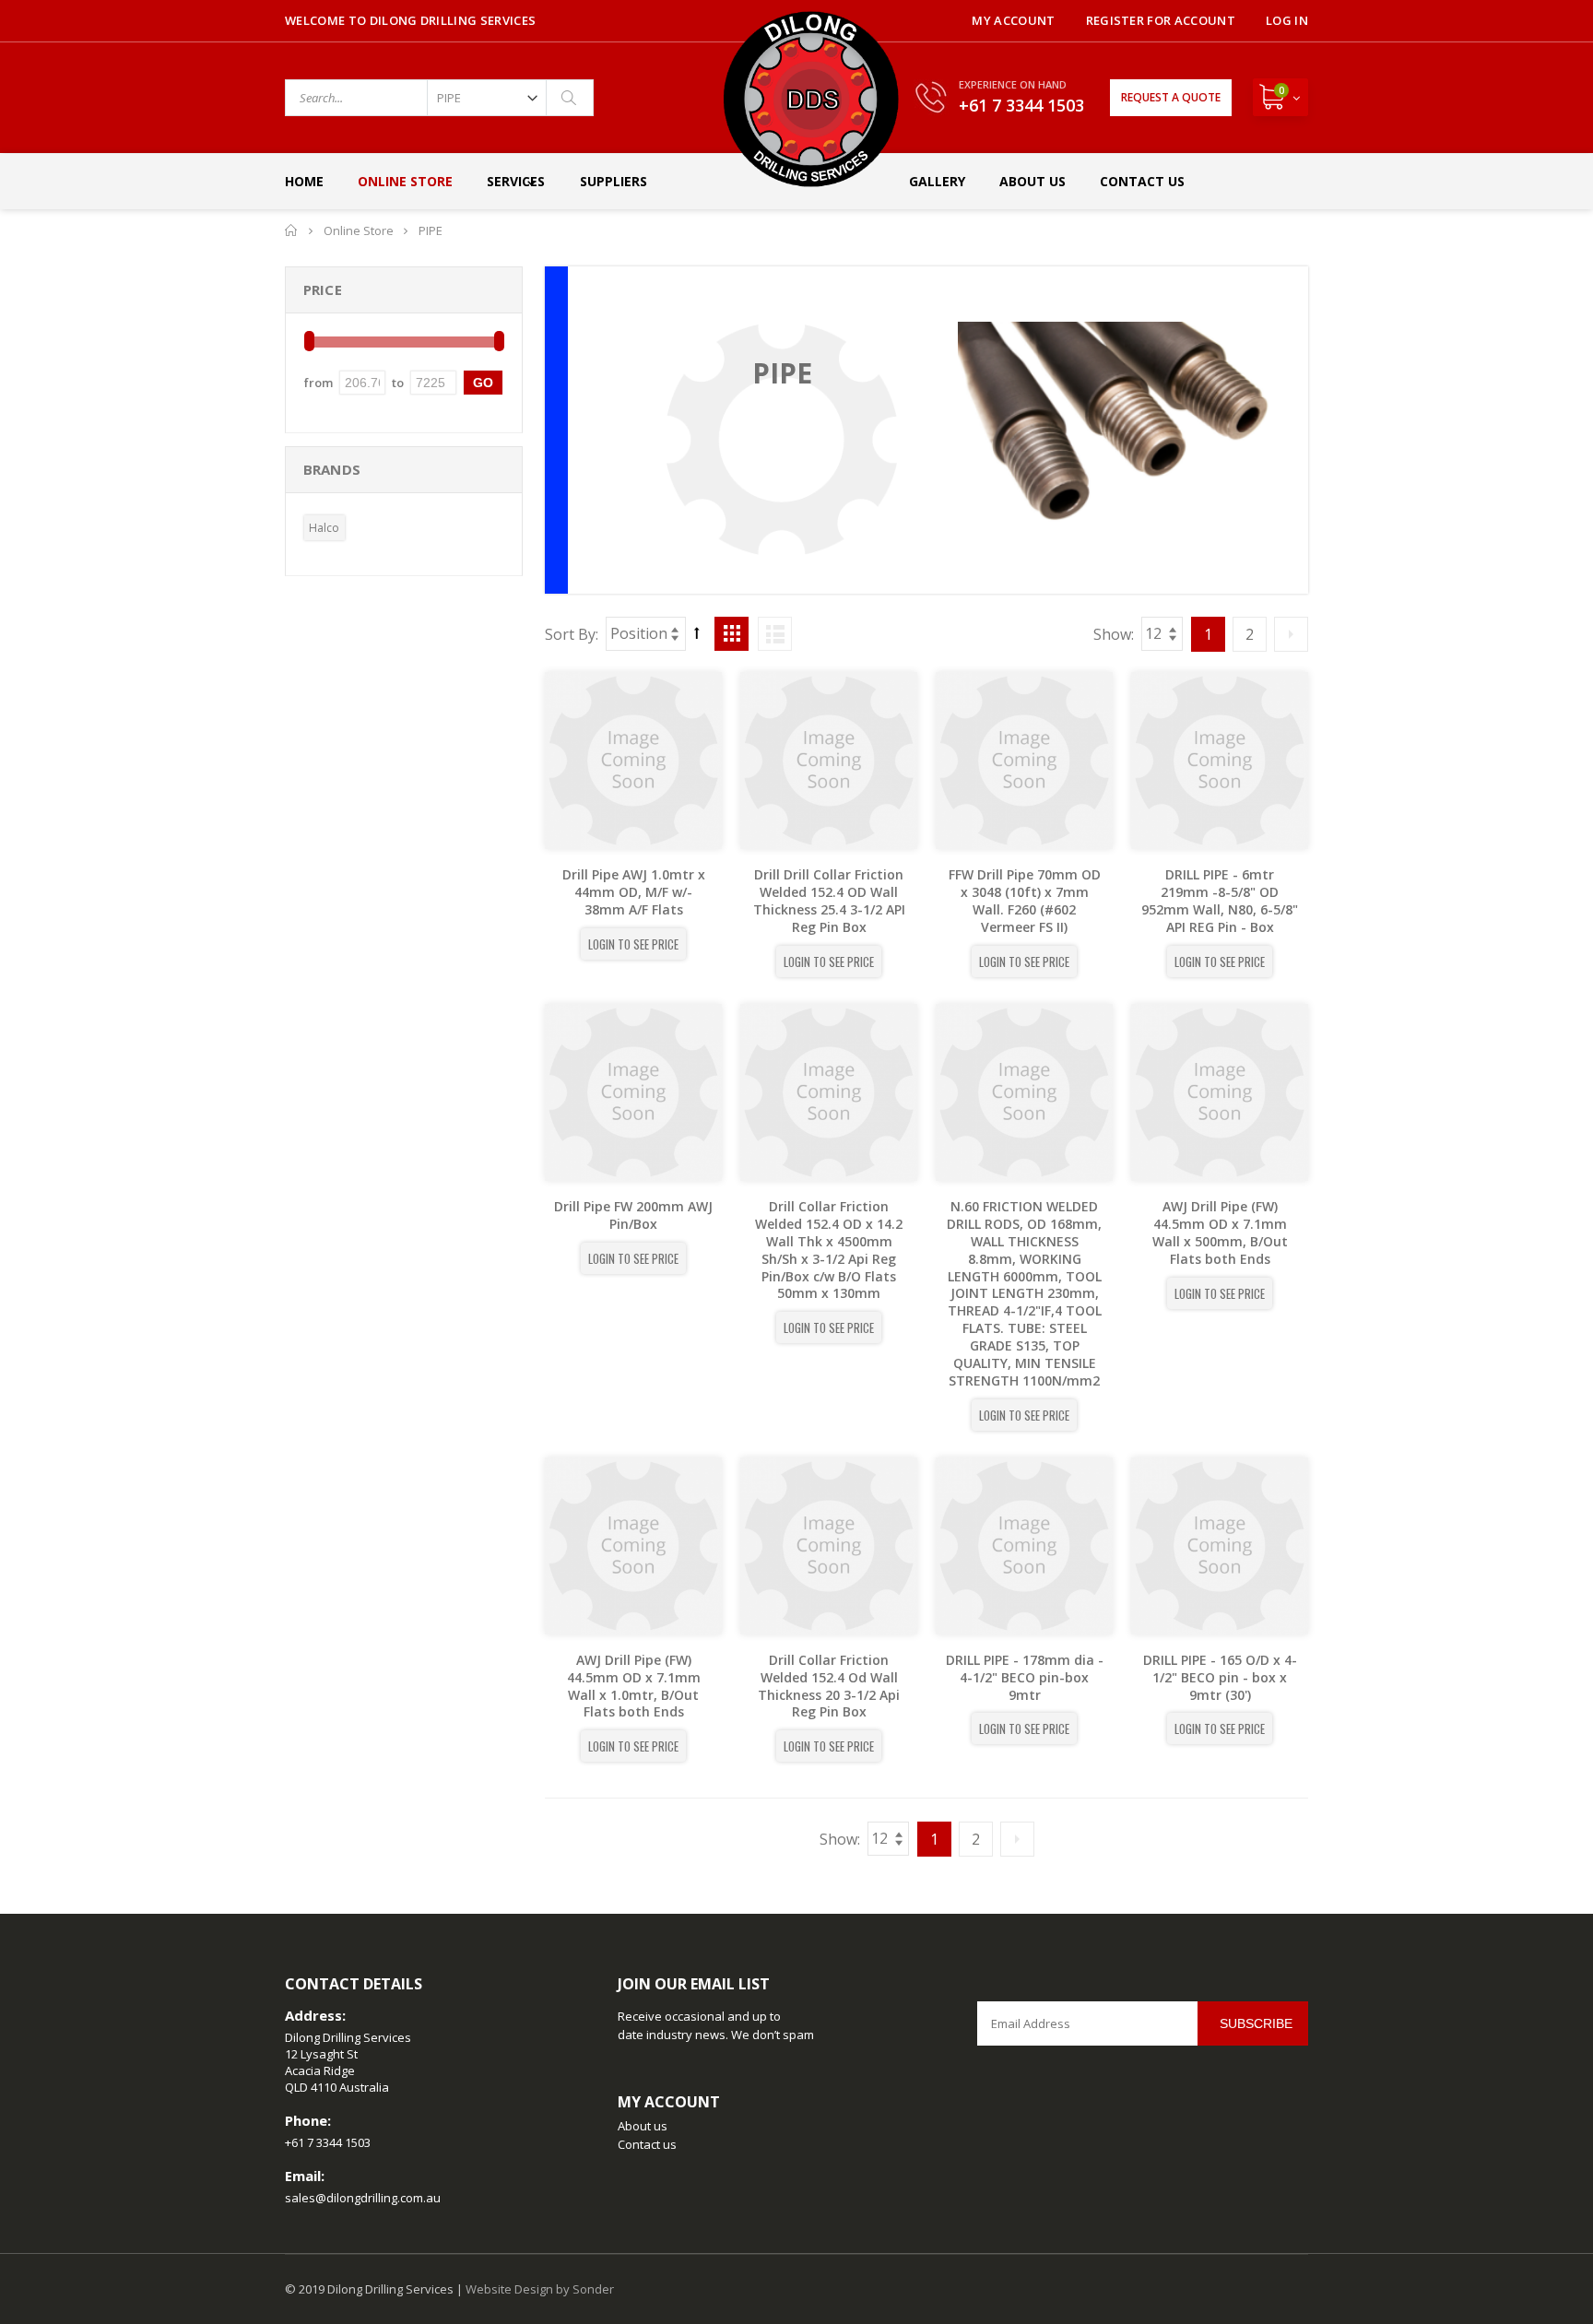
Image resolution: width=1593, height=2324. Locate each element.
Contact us (647, 2144)
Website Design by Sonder (540, 2289)
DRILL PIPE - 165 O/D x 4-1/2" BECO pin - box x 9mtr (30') (1220, 1677)
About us (643, 2126)
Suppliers (614, 181)
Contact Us (1142, 181)
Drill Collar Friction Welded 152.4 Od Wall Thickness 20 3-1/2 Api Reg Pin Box (829, 1686)
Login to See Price (633, 944)
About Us (1032, 181)
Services (516, 181)
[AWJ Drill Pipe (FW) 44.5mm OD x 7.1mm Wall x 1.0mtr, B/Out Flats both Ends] (633, 1546)
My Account (1013, 20)
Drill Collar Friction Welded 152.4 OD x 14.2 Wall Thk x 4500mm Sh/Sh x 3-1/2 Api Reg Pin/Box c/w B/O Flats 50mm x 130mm (829, 1250)
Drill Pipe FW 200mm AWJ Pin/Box (633, 1215)
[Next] (1291, 634)
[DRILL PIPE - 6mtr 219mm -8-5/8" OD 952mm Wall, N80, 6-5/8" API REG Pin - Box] (1220, 761)
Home (292, 230)
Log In (1287, 20)
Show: (1114, 634)
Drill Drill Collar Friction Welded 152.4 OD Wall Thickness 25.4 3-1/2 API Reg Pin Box (829, 901)
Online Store (405, 181)
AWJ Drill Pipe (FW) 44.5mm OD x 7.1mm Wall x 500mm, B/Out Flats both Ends (1220, 1233)
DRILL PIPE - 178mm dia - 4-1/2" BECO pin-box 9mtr (1025, 1677)
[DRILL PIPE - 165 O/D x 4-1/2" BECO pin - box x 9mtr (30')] (1220, 1546)
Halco (324, 528)
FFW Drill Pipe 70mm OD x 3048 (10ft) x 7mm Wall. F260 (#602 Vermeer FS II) (1025, 901)
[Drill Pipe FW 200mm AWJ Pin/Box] (633, 1092)
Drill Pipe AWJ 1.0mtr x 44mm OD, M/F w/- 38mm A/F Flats (634, 892)
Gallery (937, 181)
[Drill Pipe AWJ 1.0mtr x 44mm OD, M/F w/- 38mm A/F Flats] (633, 761)
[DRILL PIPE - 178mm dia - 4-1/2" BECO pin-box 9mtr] (1024, 1546)
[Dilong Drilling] (811, 99)
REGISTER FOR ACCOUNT (1161, 20)
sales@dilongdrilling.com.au (363, 2198)
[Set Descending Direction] (697, 632)
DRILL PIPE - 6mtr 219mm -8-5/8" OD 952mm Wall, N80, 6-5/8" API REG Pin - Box (1220, 901)
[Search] (570, 98)
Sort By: (572, 634)
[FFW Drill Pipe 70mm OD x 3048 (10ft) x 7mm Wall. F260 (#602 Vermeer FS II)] (1024, 761)
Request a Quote (1171, 97)
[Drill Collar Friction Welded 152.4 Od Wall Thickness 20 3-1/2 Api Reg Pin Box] (829, 1546)
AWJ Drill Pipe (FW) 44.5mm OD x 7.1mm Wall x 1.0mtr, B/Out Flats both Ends (634, 1686)
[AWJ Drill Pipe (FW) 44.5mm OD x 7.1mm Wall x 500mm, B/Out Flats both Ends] (1220, 1092)
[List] (775, 634)
